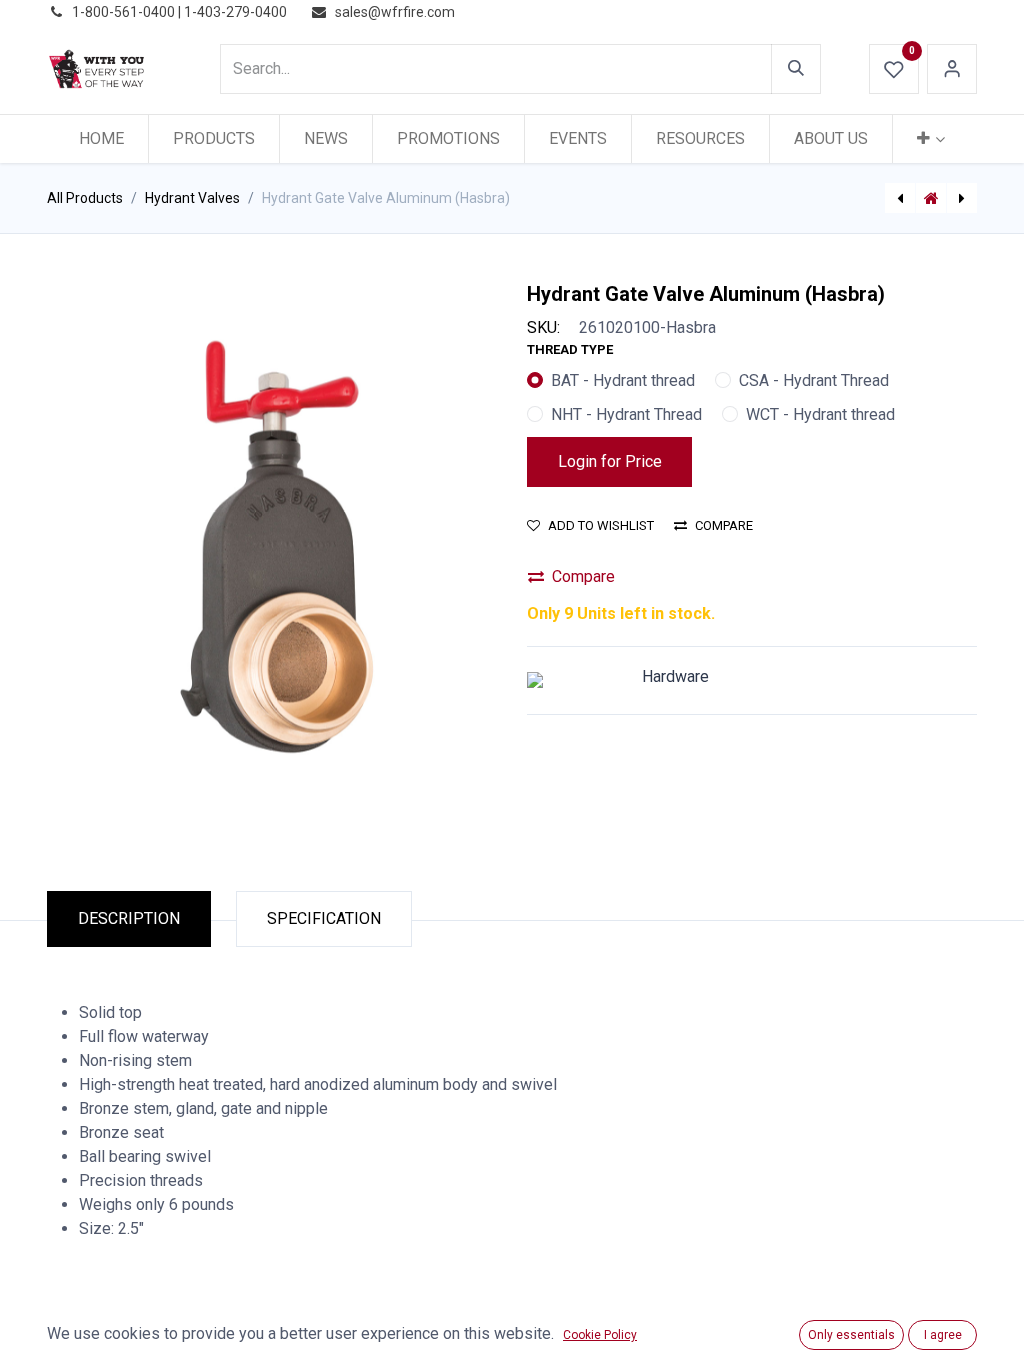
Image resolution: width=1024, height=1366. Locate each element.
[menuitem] (101, 139)
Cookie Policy (600, 1335)
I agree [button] (943, 1335)
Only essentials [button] (851, 1335)
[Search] (796, 69)
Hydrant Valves (192, 198)
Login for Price (610, 461)
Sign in (952, 69)
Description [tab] (129, 918)
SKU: (543, 327)
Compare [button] (724, 525)
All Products (85, 198)
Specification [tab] (324, 918)
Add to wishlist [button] (601, 525)
